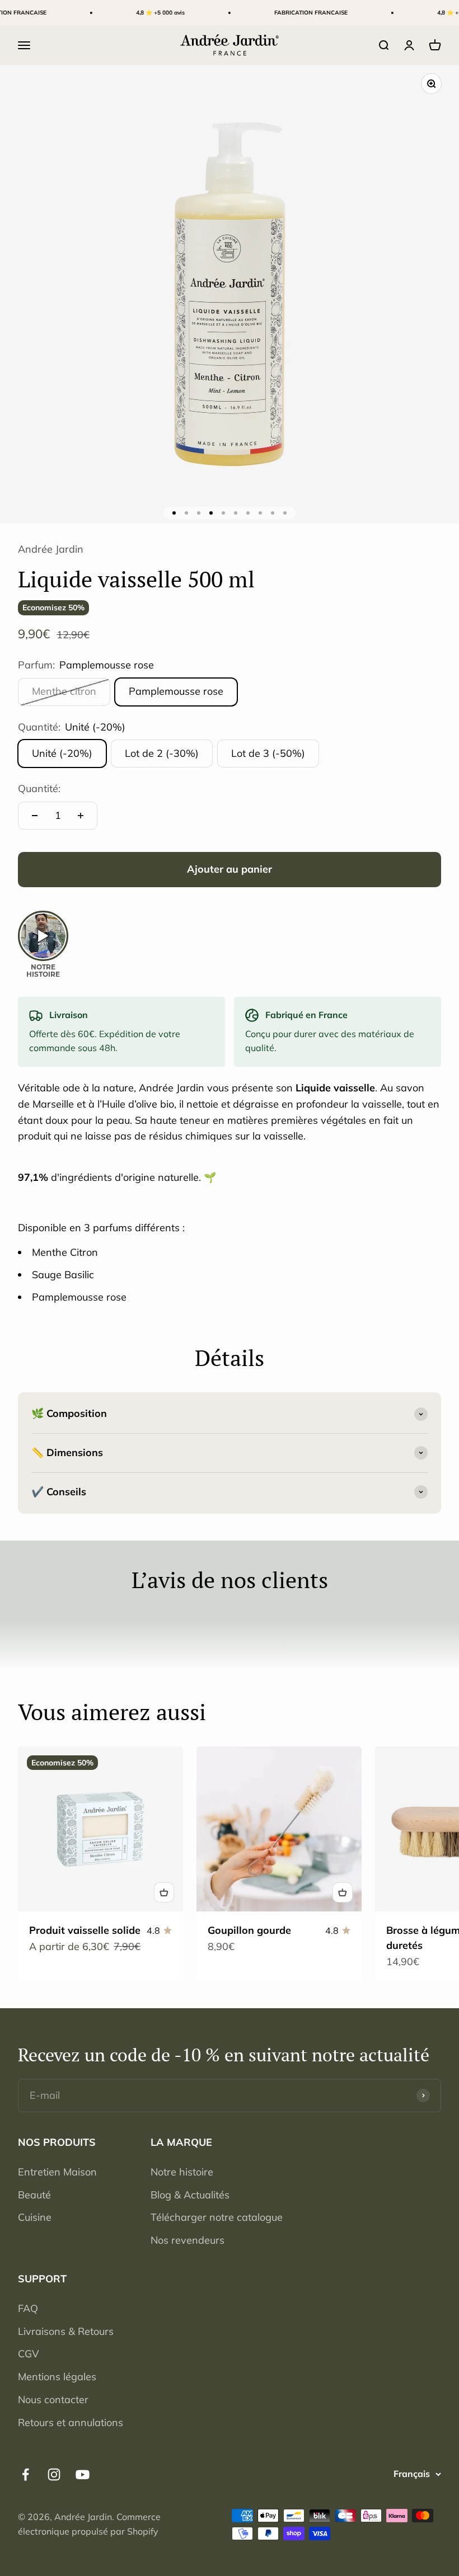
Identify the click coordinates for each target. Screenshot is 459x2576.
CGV (29, 2354)
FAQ (28, 2308)
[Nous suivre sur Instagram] (54, 2474)
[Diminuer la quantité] (35, 816)
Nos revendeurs (188, 2240)
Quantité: (39, 788)
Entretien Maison (57, 2172)
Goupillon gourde (249, 1930)
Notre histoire (182, 2172)
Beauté (34, 2195)
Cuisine (35, 2217)
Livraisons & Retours (66, 2331)
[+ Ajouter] (164, 1892)
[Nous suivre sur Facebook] (25, 2474)
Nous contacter (53, 2400)
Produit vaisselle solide (85, 1930)
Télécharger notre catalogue (217, 2217)
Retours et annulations (71, 2422)
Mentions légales (57, 2377)
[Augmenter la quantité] (81, 816)
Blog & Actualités (190, 2195)
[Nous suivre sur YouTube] (83, 2474)
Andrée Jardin (51, 549)
